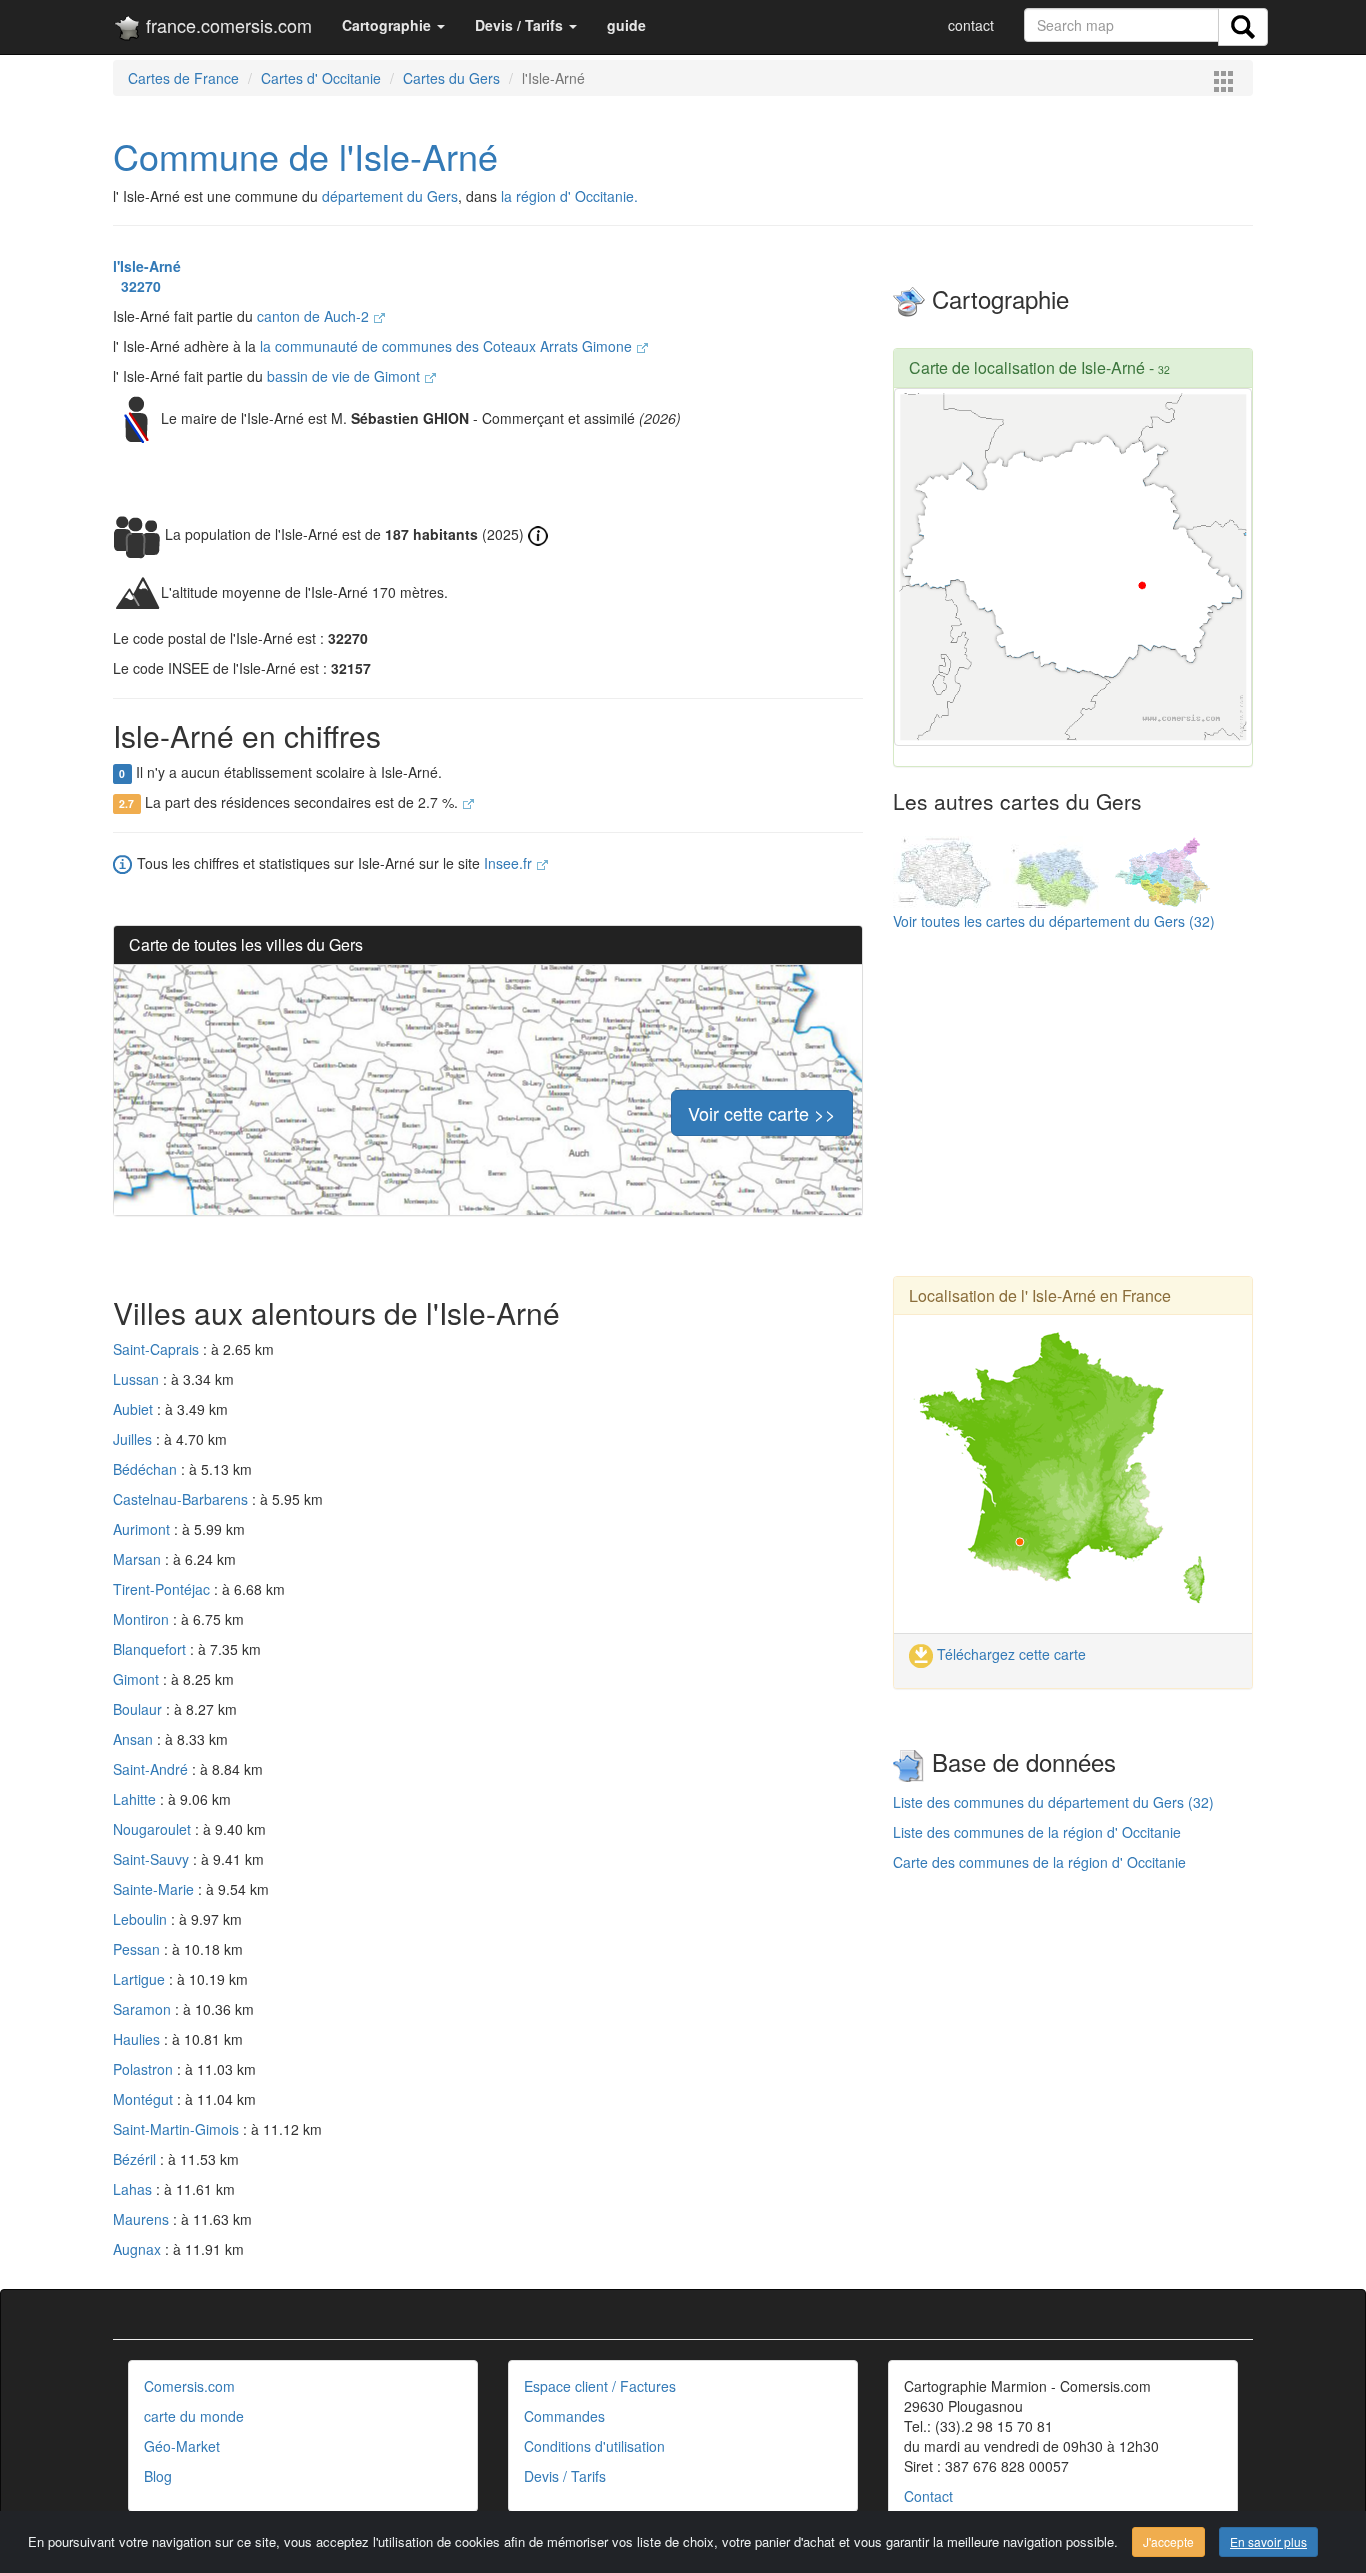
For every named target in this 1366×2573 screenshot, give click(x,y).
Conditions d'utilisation (594, 2446)
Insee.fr (510, 863)
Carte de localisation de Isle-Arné (1027, 367)
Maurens (143, 2219)
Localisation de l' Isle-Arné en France (1040, 1295)
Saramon (144, 2009)
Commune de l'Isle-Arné (305, 155)
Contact (928, 2496)
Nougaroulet (154, 1829)
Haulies (138, 2039)
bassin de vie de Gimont (345, 376)
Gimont (138, 1679)
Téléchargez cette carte (1009, 1654)
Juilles (134, 1439)
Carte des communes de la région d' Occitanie (1039, 1862)
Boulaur (139, 1709)
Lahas (134, 2189)
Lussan (138, 1379)
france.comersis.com (226, 25)
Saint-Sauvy (153, 1859)
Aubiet (135, 1409)
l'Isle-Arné (147, 266)
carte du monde (194, 2416)
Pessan (138, 1949)
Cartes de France (183, 78)
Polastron (145, 2069)
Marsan (139, 1559)
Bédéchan (147, 1469)
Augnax (139, 2249)
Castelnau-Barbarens (182, 1499)
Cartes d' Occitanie (321, 78)
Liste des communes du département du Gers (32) (1053, 1802)
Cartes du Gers (451, 78)
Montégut (145, 2099)
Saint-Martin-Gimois (178, 2129)
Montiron (143, 1619)
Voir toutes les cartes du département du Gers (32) (1054, 921)
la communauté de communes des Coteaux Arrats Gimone (448, 346)
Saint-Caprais (158, 1349)
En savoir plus (1268, 2541)
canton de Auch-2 (315, 316)
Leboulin (142, 1919)
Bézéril (136, 2159)
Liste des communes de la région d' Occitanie (1037, 1832)
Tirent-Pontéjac (163, 1589)
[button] (393, 25)
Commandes (564, 2416)
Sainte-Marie (155, 1889)
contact (971, 25)
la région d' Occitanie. (569, 196)
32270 (137, 286)
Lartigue (141, 1979)
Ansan (135, 1739)
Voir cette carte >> (762, 1113)
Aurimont (143, 1529)
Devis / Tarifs (565, 2476)
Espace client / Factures (600, 2386)
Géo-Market (182, 2446)
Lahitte (136, 1799)
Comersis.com (189, 2386)
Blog (158, 2476)
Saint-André (152, 1769)
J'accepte (1168, 2541)
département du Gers (390, 196)
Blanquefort (151, 1649)
